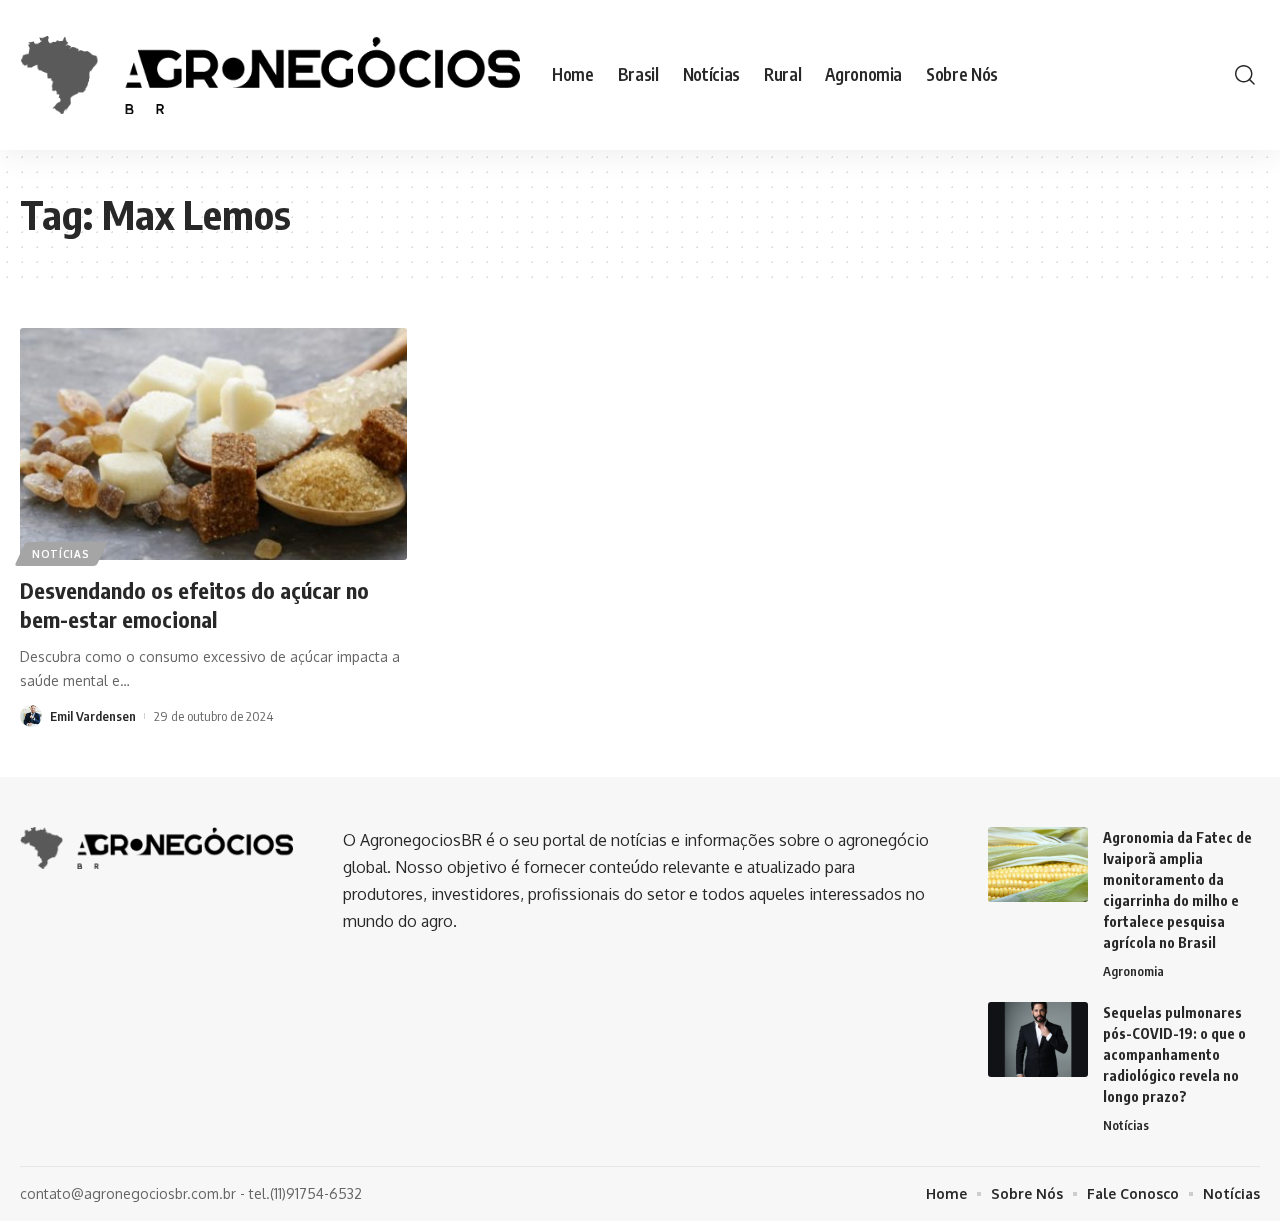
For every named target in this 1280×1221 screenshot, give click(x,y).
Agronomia (1133, 971)
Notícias (61, 554)
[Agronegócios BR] (270, 74)
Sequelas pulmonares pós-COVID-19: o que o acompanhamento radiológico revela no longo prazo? (1174, 1054)
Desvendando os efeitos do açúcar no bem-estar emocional (194, 604)
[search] (1245, 75)
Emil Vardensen (93, 716)
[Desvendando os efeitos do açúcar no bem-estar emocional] (213, 444)
